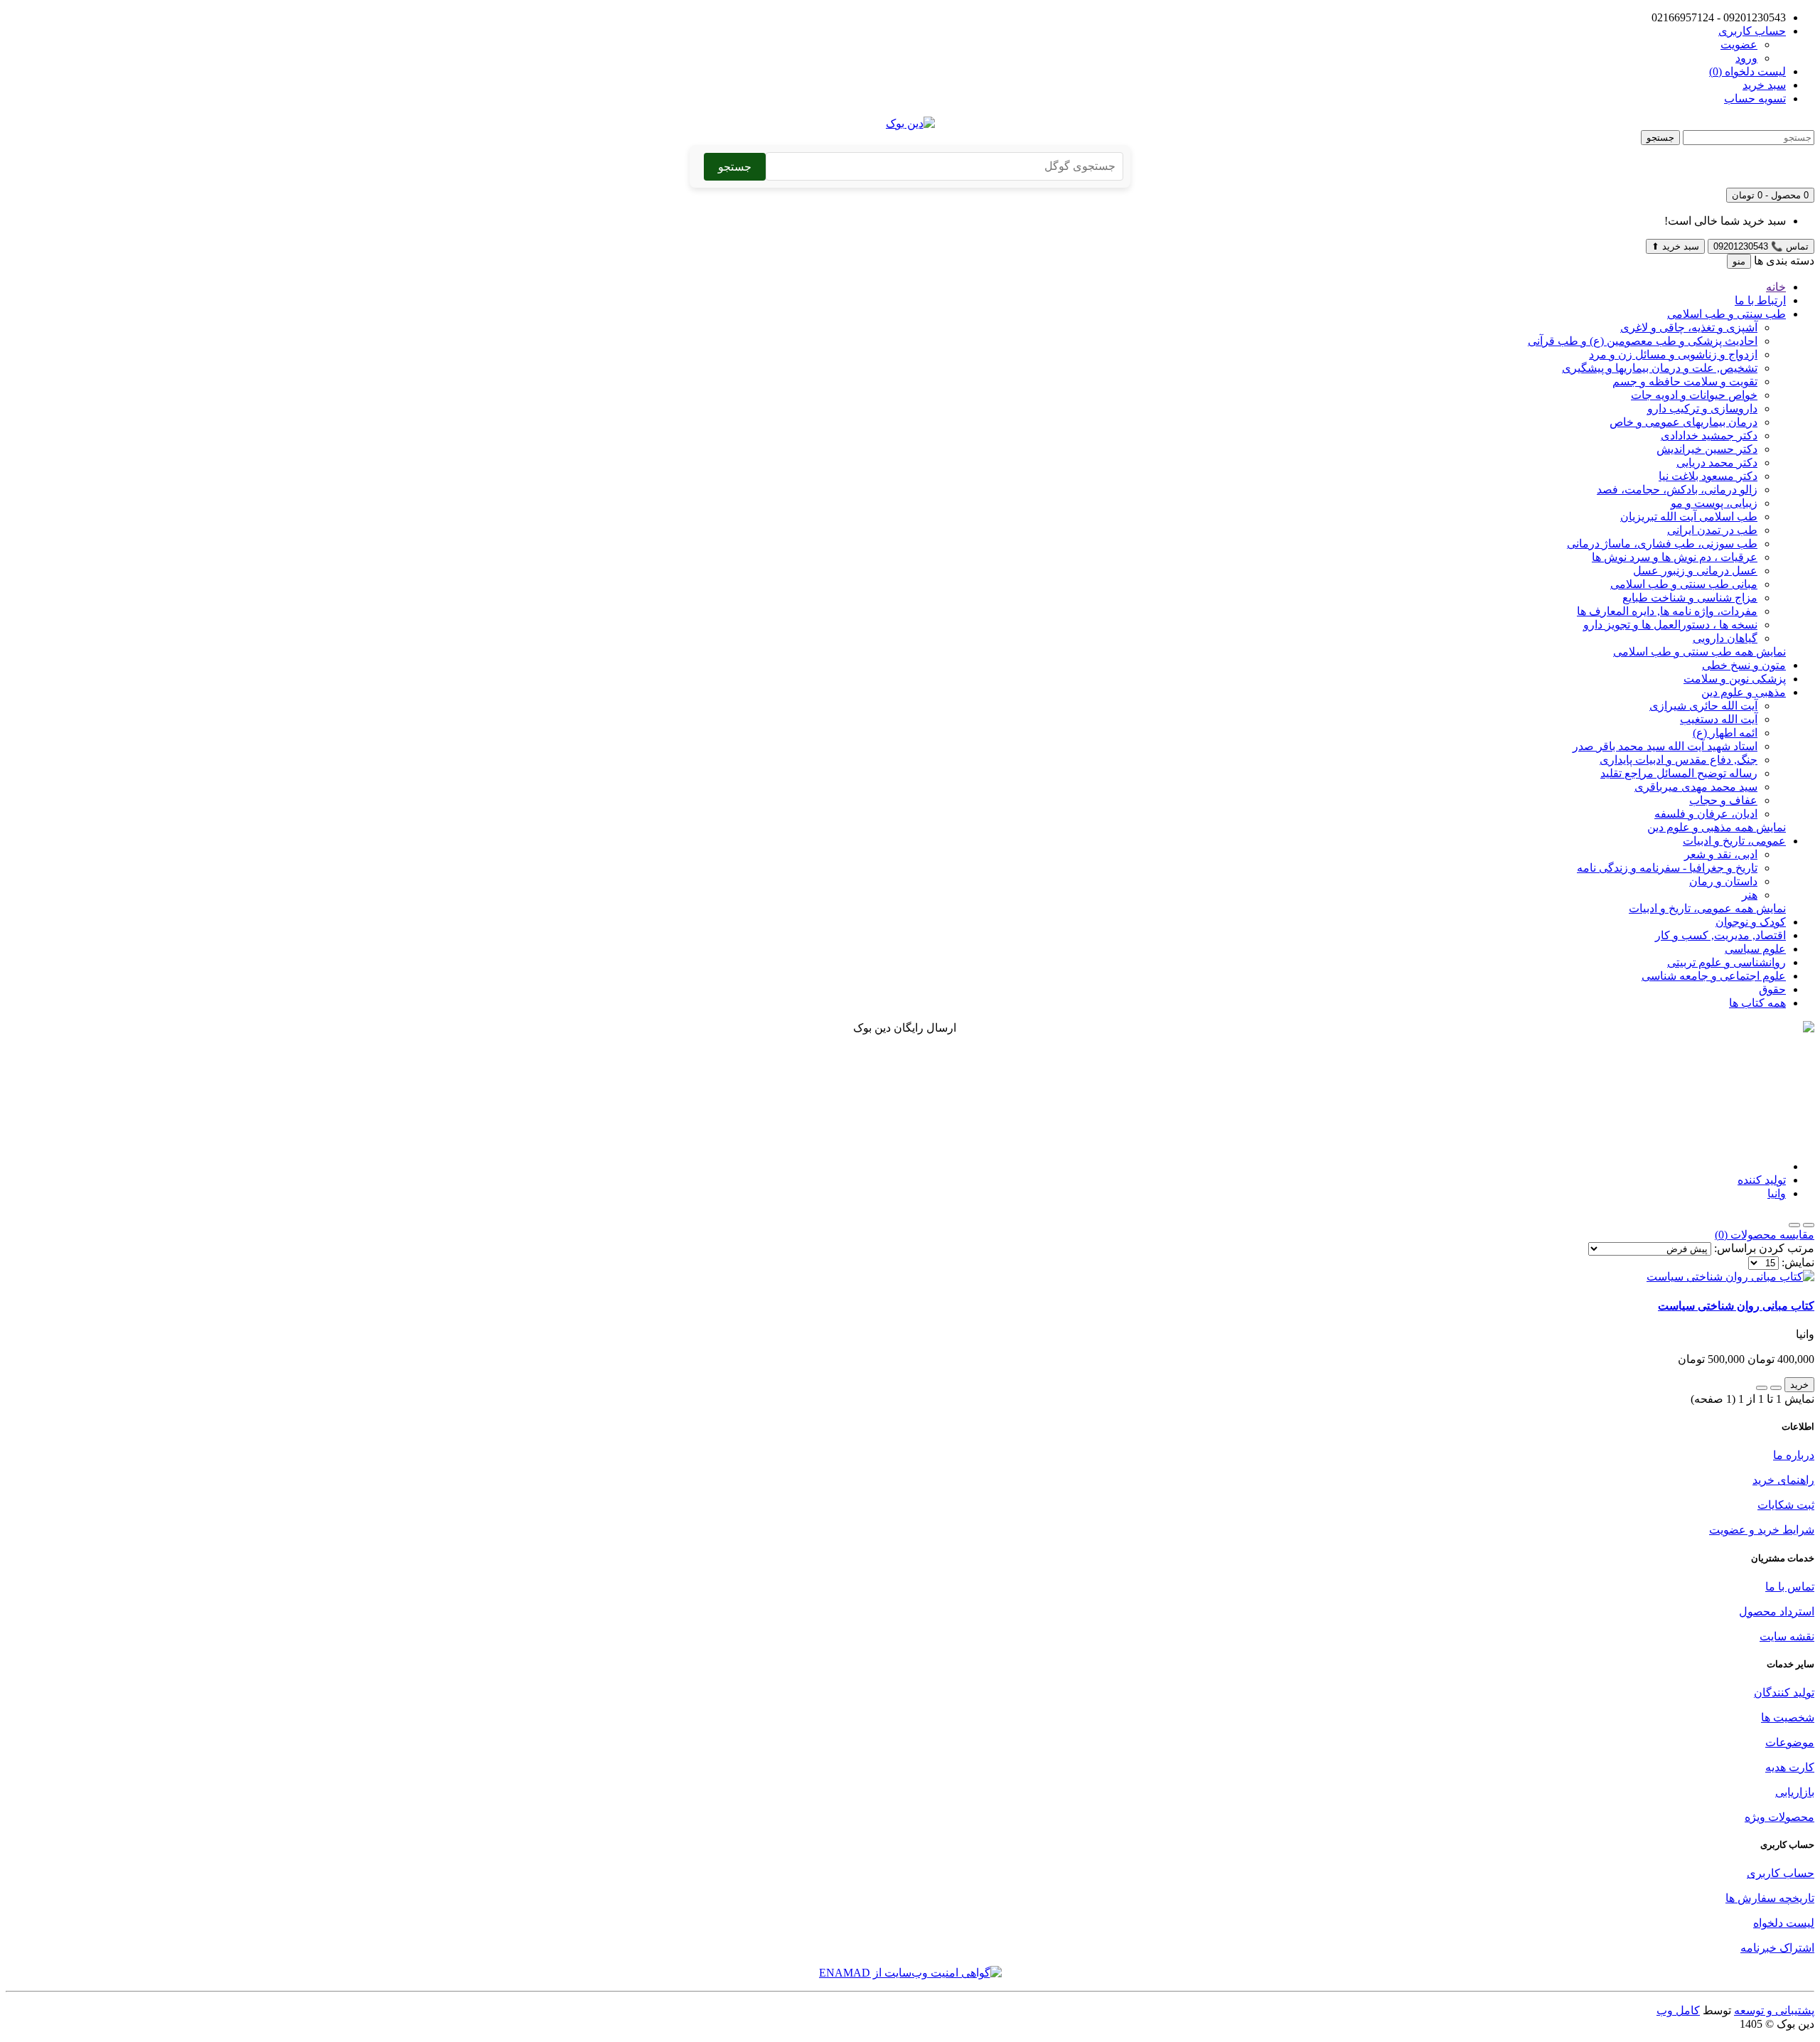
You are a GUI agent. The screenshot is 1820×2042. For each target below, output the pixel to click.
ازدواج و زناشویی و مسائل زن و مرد (1673, 354)
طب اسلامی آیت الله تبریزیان (1689, 517)
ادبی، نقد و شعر (1721, 854)
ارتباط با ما (1760, 300)
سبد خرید (1675, 246)
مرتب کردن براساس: (1764, 1248)
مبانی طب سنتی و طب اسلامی (1684, 584)
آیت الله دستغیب (1719, 719)
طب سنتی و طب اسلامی (1727, 314)
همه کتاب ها (1757, 1003)
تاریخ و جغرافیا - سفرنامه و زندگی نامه (1667, 868)
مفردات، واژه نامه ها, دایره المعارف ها (1667, 611)
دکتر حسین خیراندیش (1707, 449)
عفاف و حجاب (1723, 800)
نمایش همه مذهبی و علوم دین (1717, 827)
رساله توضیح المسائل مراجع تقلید (1679, 773)
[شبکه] (1794, 1225)
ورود (1746, 58)
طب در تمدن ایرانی (1712, 530)
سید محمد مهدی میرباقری (1696, 787)
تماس (1761, 246)
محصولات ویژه (1779, 1817)
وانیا (1777, 1193)
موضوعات (1790, 1742)
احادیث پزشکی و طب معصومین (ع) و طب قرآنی (1643, 341)
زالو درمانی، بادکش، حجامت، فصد (1677, 490)
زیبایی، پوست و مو (1714, 503)
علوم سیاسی (1755, 949)
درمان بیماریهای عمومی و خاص (1683, 422)
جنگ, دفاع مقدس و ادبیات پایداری (1679, 760)
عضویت (1739, 44)
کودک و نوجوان (1751, 922)
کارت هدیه (1790, 1767)
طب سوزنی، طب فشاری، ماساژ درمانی (1662, 544)
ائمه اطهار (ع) (1725, 733)
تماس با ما (1790, 1587)
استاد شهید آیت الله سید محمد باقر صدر (1665, 746)
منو (1739, 261)
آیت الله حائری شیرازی (1703, 706)
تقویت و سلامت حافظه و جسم (1685, 381)
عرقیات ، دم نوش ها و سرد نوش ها (1675, 557)
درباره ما (1794, 1455)
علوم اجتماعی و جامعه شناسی (1714, 976)
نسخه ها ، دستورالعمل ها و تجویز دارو (1670, 625)
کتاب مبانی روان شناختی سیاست (1736, 1306)
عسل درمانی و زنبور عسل (1695, 571)
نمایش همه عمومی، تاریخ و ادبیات (1707, 908)
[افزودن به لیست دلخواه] (1776, 1388)
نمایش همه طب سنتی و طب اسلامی (1699, 652)
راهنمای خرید (1783, 1480)
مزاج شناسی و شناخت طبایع (1690, 598)
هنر (1750, 895)
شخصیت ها (1788, 1717)
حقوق (1772, 989)
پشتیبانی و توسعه (1774, 2010)
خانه (1776, 287)
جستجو (1660, 138)
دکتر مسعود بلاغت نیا (1708, 476)
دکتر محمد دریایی (1717, 463)
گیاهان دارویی (1725, 638)
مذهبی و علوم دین (1744, 692)
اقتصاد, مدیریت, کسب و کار (1720, 935)
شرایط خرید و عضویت (1762, 1530)
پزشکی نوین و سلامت (1735, 679)
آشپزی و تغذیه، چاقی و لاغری (1689, 327)
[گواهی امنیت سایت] (910, 1973)
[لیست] (1809, 1225)
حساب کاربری (1781, 1873)
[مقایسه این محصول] (1762, 1388)
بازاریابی (1795, 1792)
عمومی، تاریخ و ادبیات (1734, 841)
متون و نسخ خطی (1744, 665)
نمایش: (1798, 1262)
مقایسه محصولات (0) (1765, 1235)
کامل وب (1678, 2010)
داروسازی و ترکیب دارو (1702, 408)
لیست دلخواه (1784, 1923)
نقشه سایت (1787, 1636)
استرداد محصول (1777, 1611)
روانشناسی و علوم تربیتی (1727, 962)
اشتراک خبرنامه (1777, 1948)
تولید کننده (1762, 1180)
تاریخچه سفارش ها (1770, 1898)
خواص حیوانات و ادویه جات (1694, 395)
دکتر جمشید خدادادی (1709, 435)
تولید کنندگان (1784, 1693)
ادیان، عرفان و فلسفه (1706, 814)
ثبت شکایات (1786, 1505)
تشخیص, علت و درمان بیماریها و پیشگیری (1660, 368)
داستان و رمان (1723, 881)
